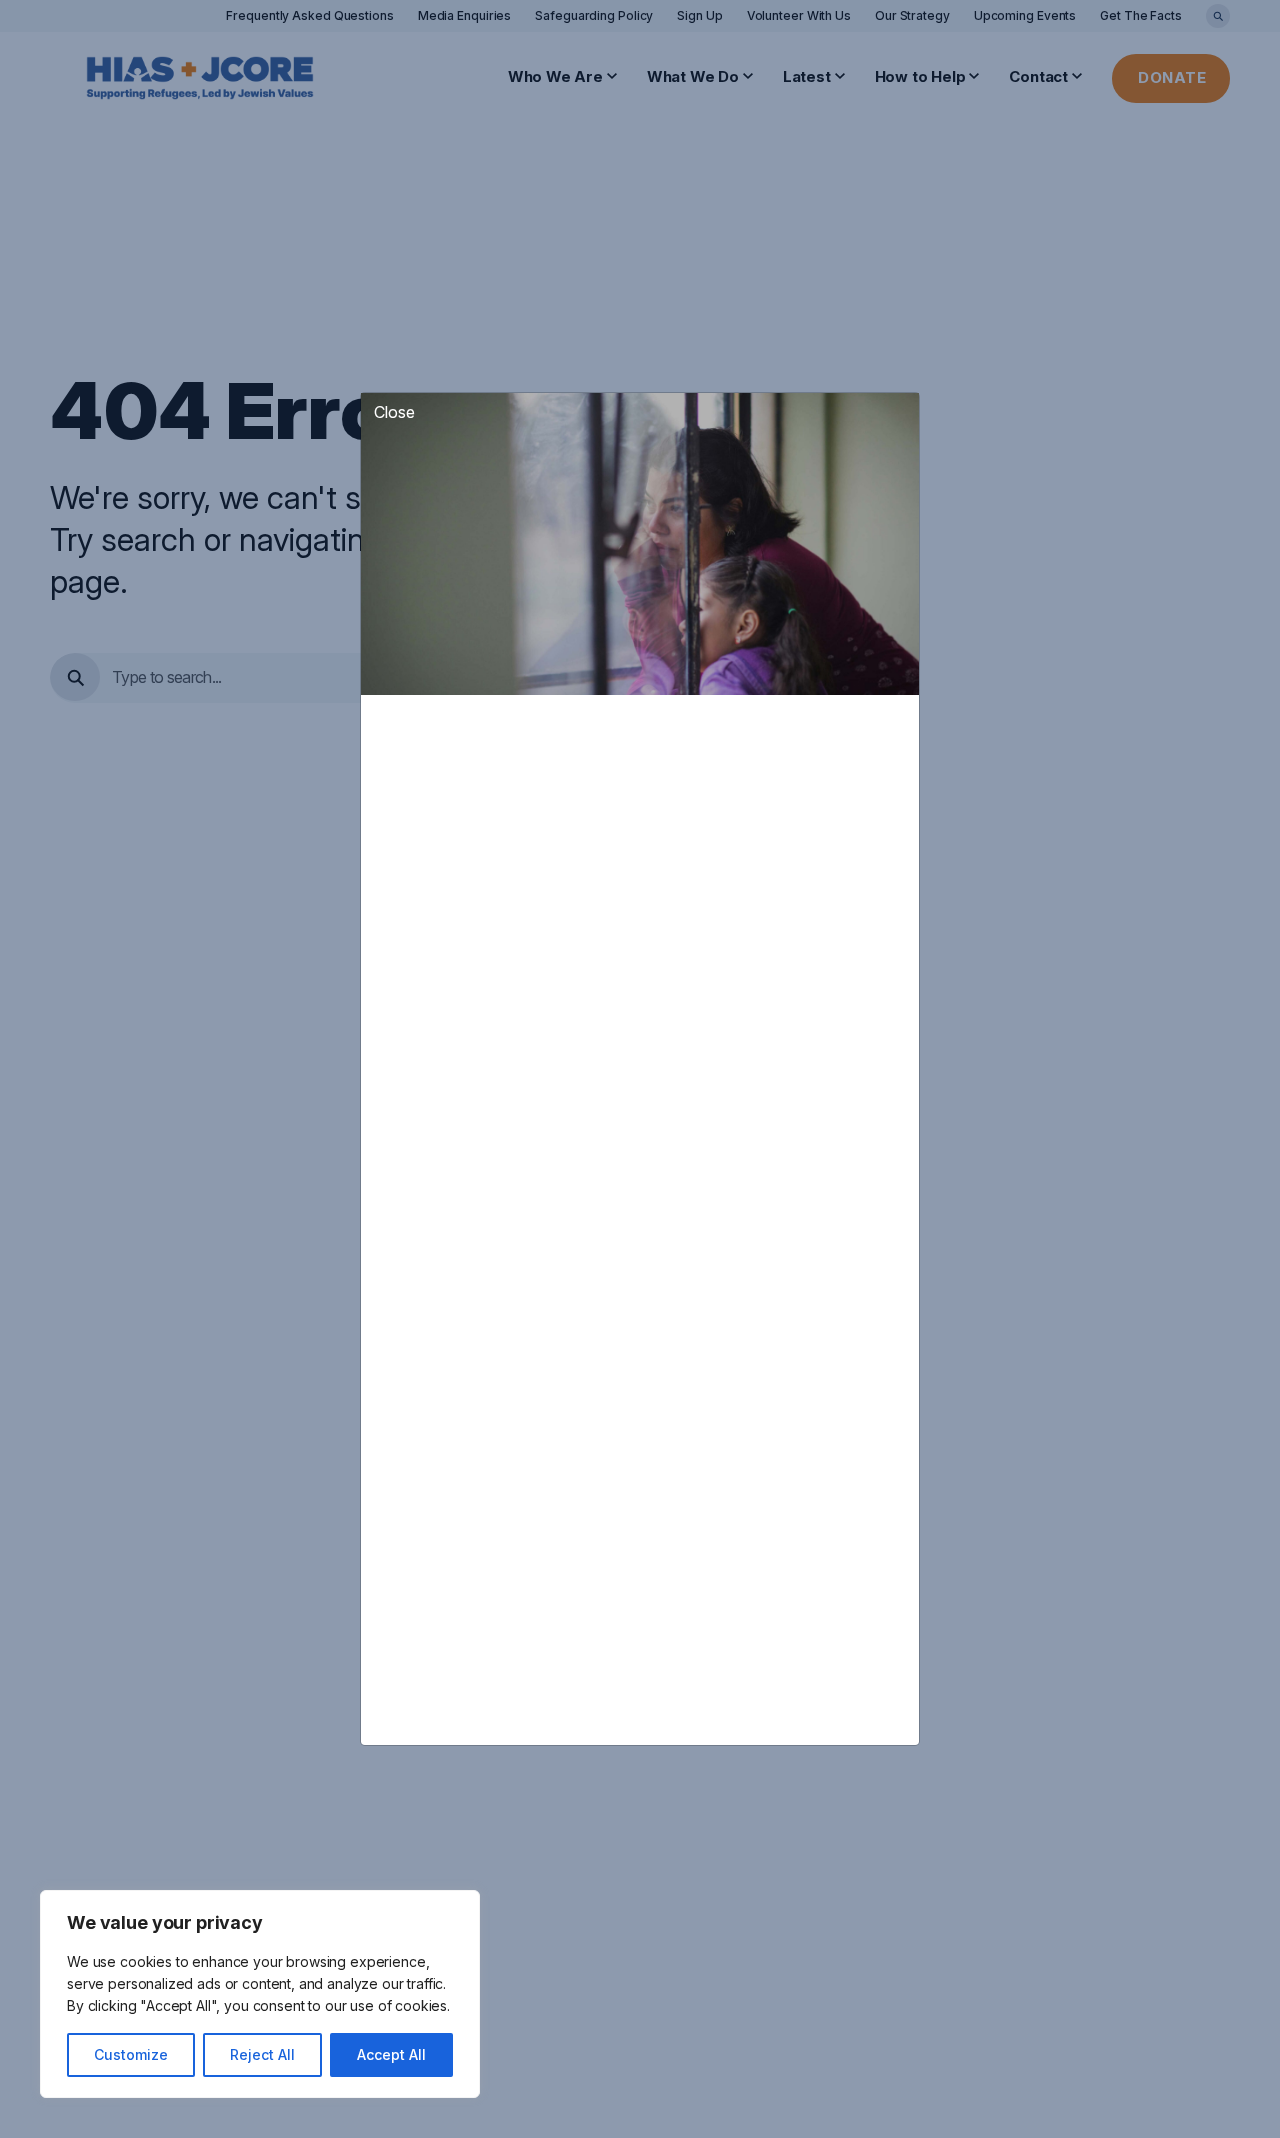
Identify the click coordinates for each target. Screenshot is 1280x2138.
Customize (131, 2054)
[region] (260, 1994)
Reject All (262, 2054)
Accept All (391, 2054)
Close (394, 412)
